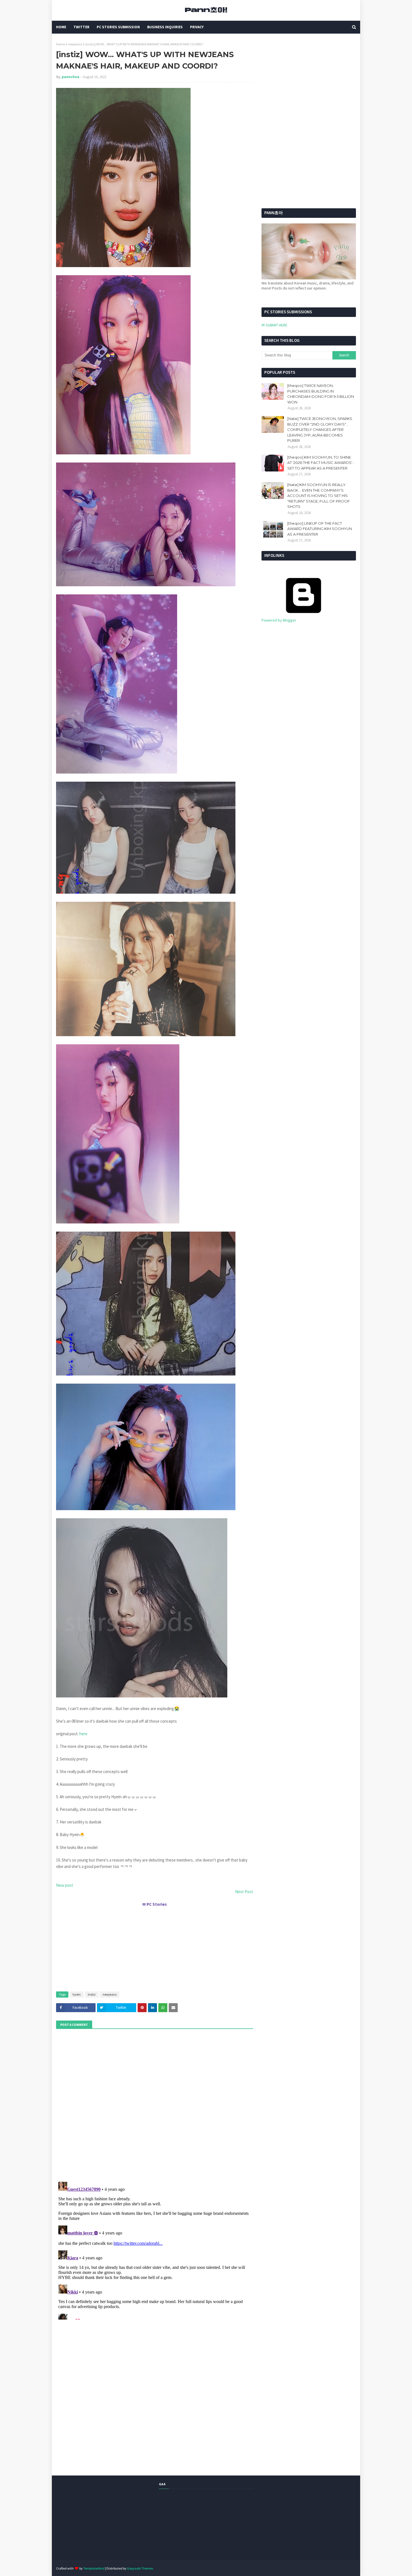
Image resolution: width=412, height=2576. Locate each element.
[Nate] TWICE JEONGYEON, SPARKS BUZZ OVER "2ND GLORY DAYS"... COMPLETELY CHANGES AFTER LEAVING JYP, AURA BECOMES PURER (320, 429)
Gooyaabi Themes (140, 2568)
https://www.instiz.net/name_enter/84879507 (91, 1719)
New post (65, 1885)
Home (60, 44)
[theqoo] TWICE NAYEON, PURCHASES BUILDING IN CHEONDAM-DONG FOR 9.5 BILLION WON (321, 394)
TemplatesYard (94, 2568)
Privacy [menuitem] (197, 27)
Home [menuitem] (61, 27)
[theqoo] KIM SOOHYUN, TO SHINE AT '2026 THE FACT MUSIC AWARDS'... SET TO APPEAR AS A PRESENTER (321, 463)
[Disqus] (155, 2250)
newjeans (75, 44)
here (83, 1734)
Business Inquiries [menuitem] (165, 27)
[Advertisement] (155, 1947)
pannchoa (70, 77)
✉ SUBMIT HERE (274, 325)
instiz (92, 1994)
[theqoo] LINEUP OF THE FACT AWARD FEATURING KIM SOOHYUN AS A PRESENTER (320, 529)
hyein (77, 1994)
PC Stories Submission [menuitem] (118, 27)
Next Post (244, 1892)
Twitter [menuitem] (81, 27)
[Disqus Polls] (155, 2105)
